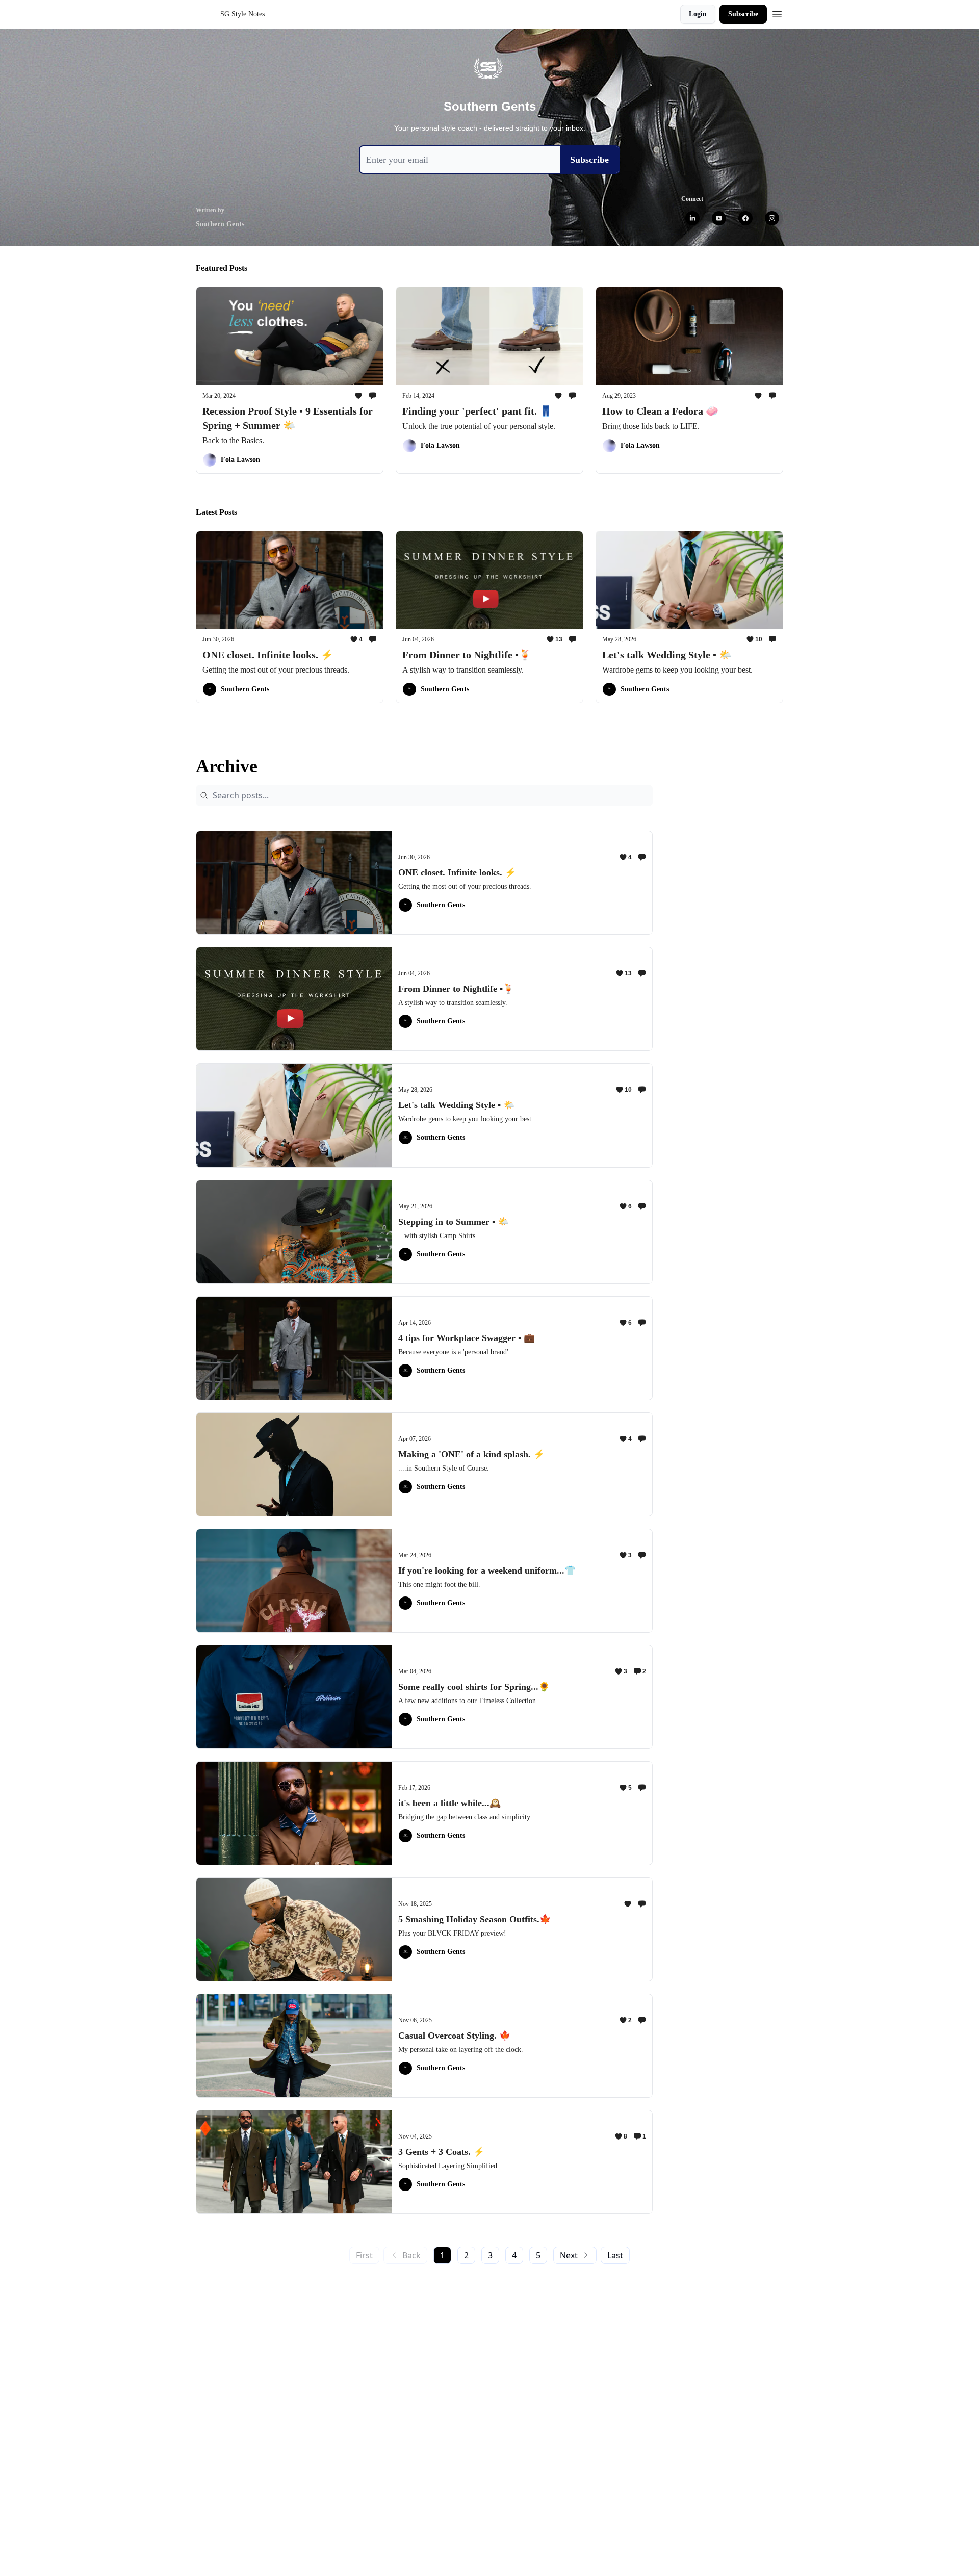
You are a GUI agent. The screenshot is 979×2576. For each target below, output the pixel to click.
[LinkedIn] (692, 218)
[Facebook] (745, 218)
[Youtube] (719, 218)
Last (615, 2255)
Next (569, 2255)
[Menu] (777, 13)
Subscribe (743, 14)
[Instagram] (772, 218)
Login (698, 14)
